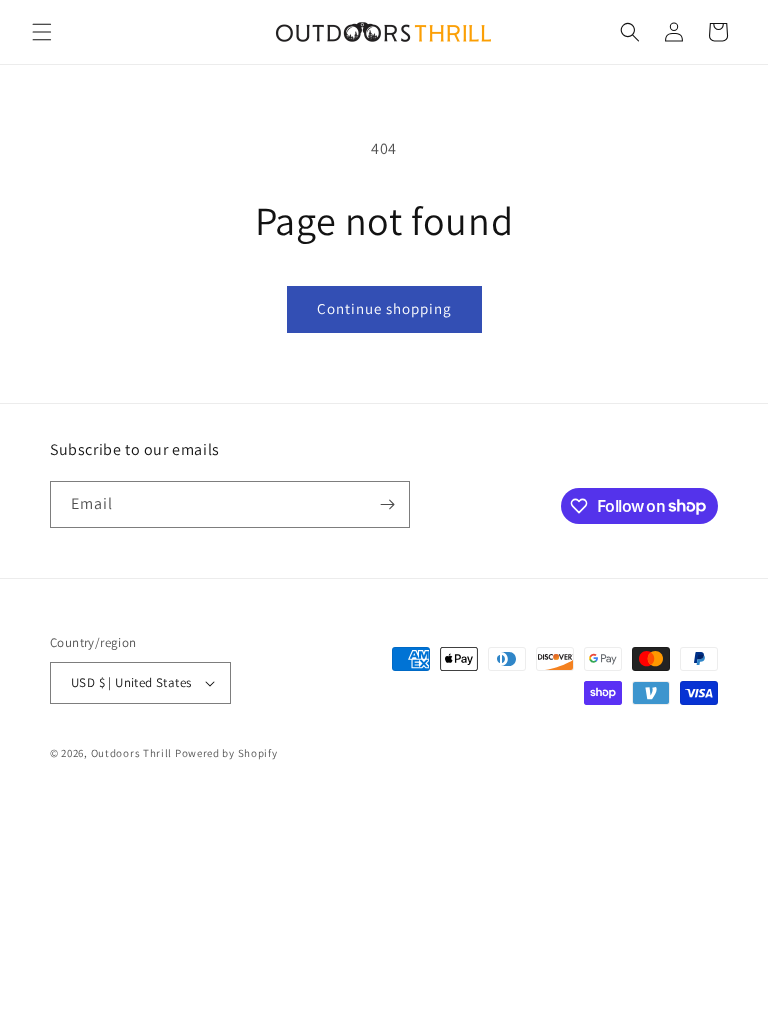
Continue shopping (384, 308)
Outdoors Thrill (132, 753)
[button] (42, 32)
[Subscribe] (387, 504)
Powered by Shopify (226, 753)
